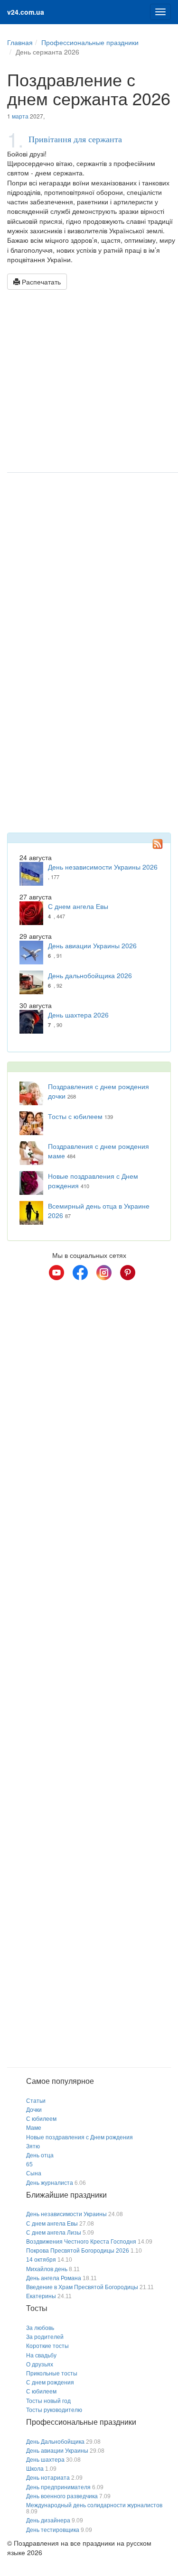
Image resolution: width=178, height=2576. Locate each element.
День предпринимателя (58, 2487)
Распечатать (40, 282)
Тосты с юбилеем (75, 1116)
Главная (20, 42)
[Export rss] (158, 843)
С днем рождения (50, 2383)
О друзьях (40, 2365)
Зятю (33, 2146)
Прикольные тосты (52, 2374)
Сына (34, 2173)
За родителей (45, 2337)
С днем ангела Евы (78, 906)
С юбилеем (41, 2119)
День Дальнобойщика (55, 2442)
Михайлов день (47, 2269)
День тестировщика (53, 2530)
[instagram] (104, 1273)
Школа (35, 2469)
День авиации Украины (57, 2451)
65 (29, 2164)
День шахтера (45, 2460)
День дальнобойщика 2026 (90, 975)
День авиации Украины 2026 (92, 945)
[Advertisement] (89, 383)
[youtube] (56, 1273)
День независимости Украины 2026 (103, 867)
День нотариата (48, 2478)
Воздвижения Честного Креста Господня (81, 2242)
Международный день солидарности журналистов (94, 2505)
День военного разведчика (62, 2496)
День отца (40, 2155)
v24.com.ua (26, 12)
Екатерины (41, 2296)
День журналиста (50, 2183)
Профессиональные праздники (90, 42)
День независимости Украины (66, 2214)
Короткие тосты (47, 2346)
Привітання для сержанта (75, 139)
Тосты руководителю (54, 2410)
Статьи (36, 2101)
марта (20, 116)
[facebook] (80, 1273)
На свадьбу (41, 2356)
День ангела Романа (54, 2278)
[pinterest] (128, 1273)
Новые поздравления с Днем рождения (80, 2137)
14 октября (41, 2260)
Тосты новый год (48, 2401)
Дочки (34, 2110)
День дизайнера (48, 2521)
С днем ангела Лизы (54, 2233)
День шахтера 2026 (78, 1015)
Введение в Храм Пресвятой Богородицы (82, 2287)
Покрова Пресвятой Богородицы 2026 (78, 2251)
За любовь (40, 2328)
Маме (34, 2128)
